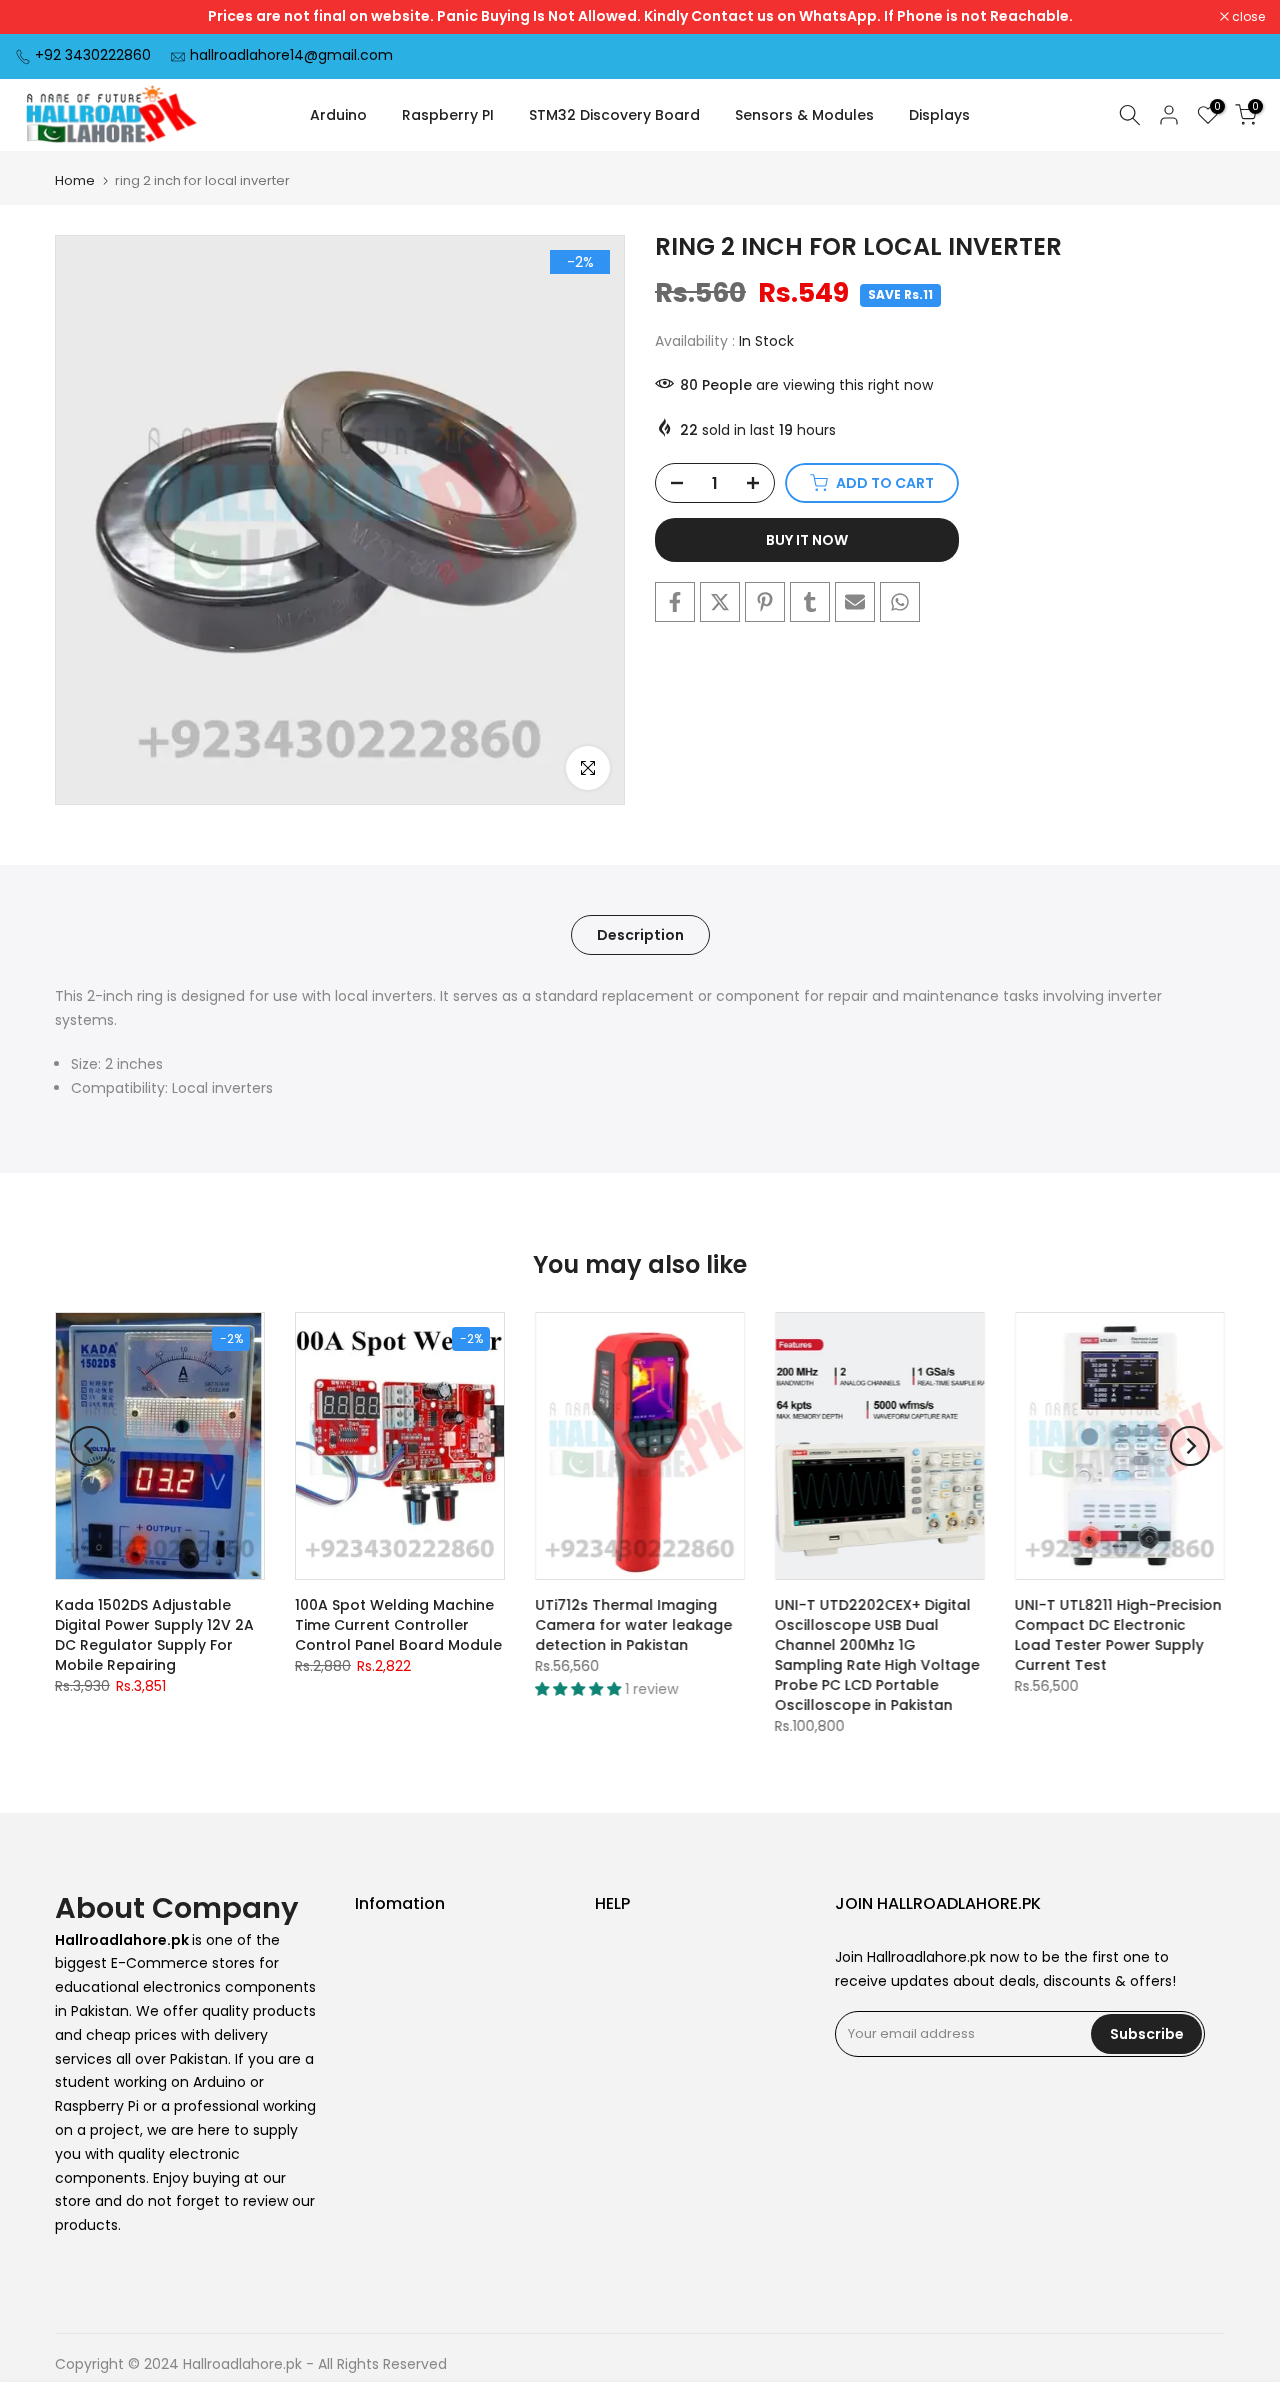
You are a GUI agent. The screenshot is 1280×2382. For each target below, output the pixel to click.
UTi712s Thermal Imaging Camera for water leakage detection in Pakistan (633, 1625)
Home (75, 180)
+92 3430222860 (93, 55)
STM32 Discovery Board (614, 115)
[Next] (1190, 1446)
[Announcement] (640, 17)
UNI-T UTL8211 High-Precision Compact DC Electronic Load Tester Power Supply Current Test (1118, 1635)
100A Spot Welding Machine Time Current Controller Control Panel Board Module (398, 1625)
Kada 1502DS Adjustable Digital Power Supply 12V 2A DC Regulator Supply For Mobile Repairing (154, 1635)
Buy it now (807, 540)
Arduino (338, 115)
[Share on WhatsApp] (900, 602)
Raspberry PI (448, 115)
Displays (939, 115)
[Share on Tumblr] (810, 602)
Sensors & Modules (804, 115)
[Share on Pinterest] (765, 602)
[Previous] (90, 1446)
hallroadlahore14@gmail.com (291, 55)
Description (640, 935)
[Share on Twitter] (720, 602)
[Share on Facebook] (675, 602)
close (42, 17)
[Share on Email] (855, 602)
